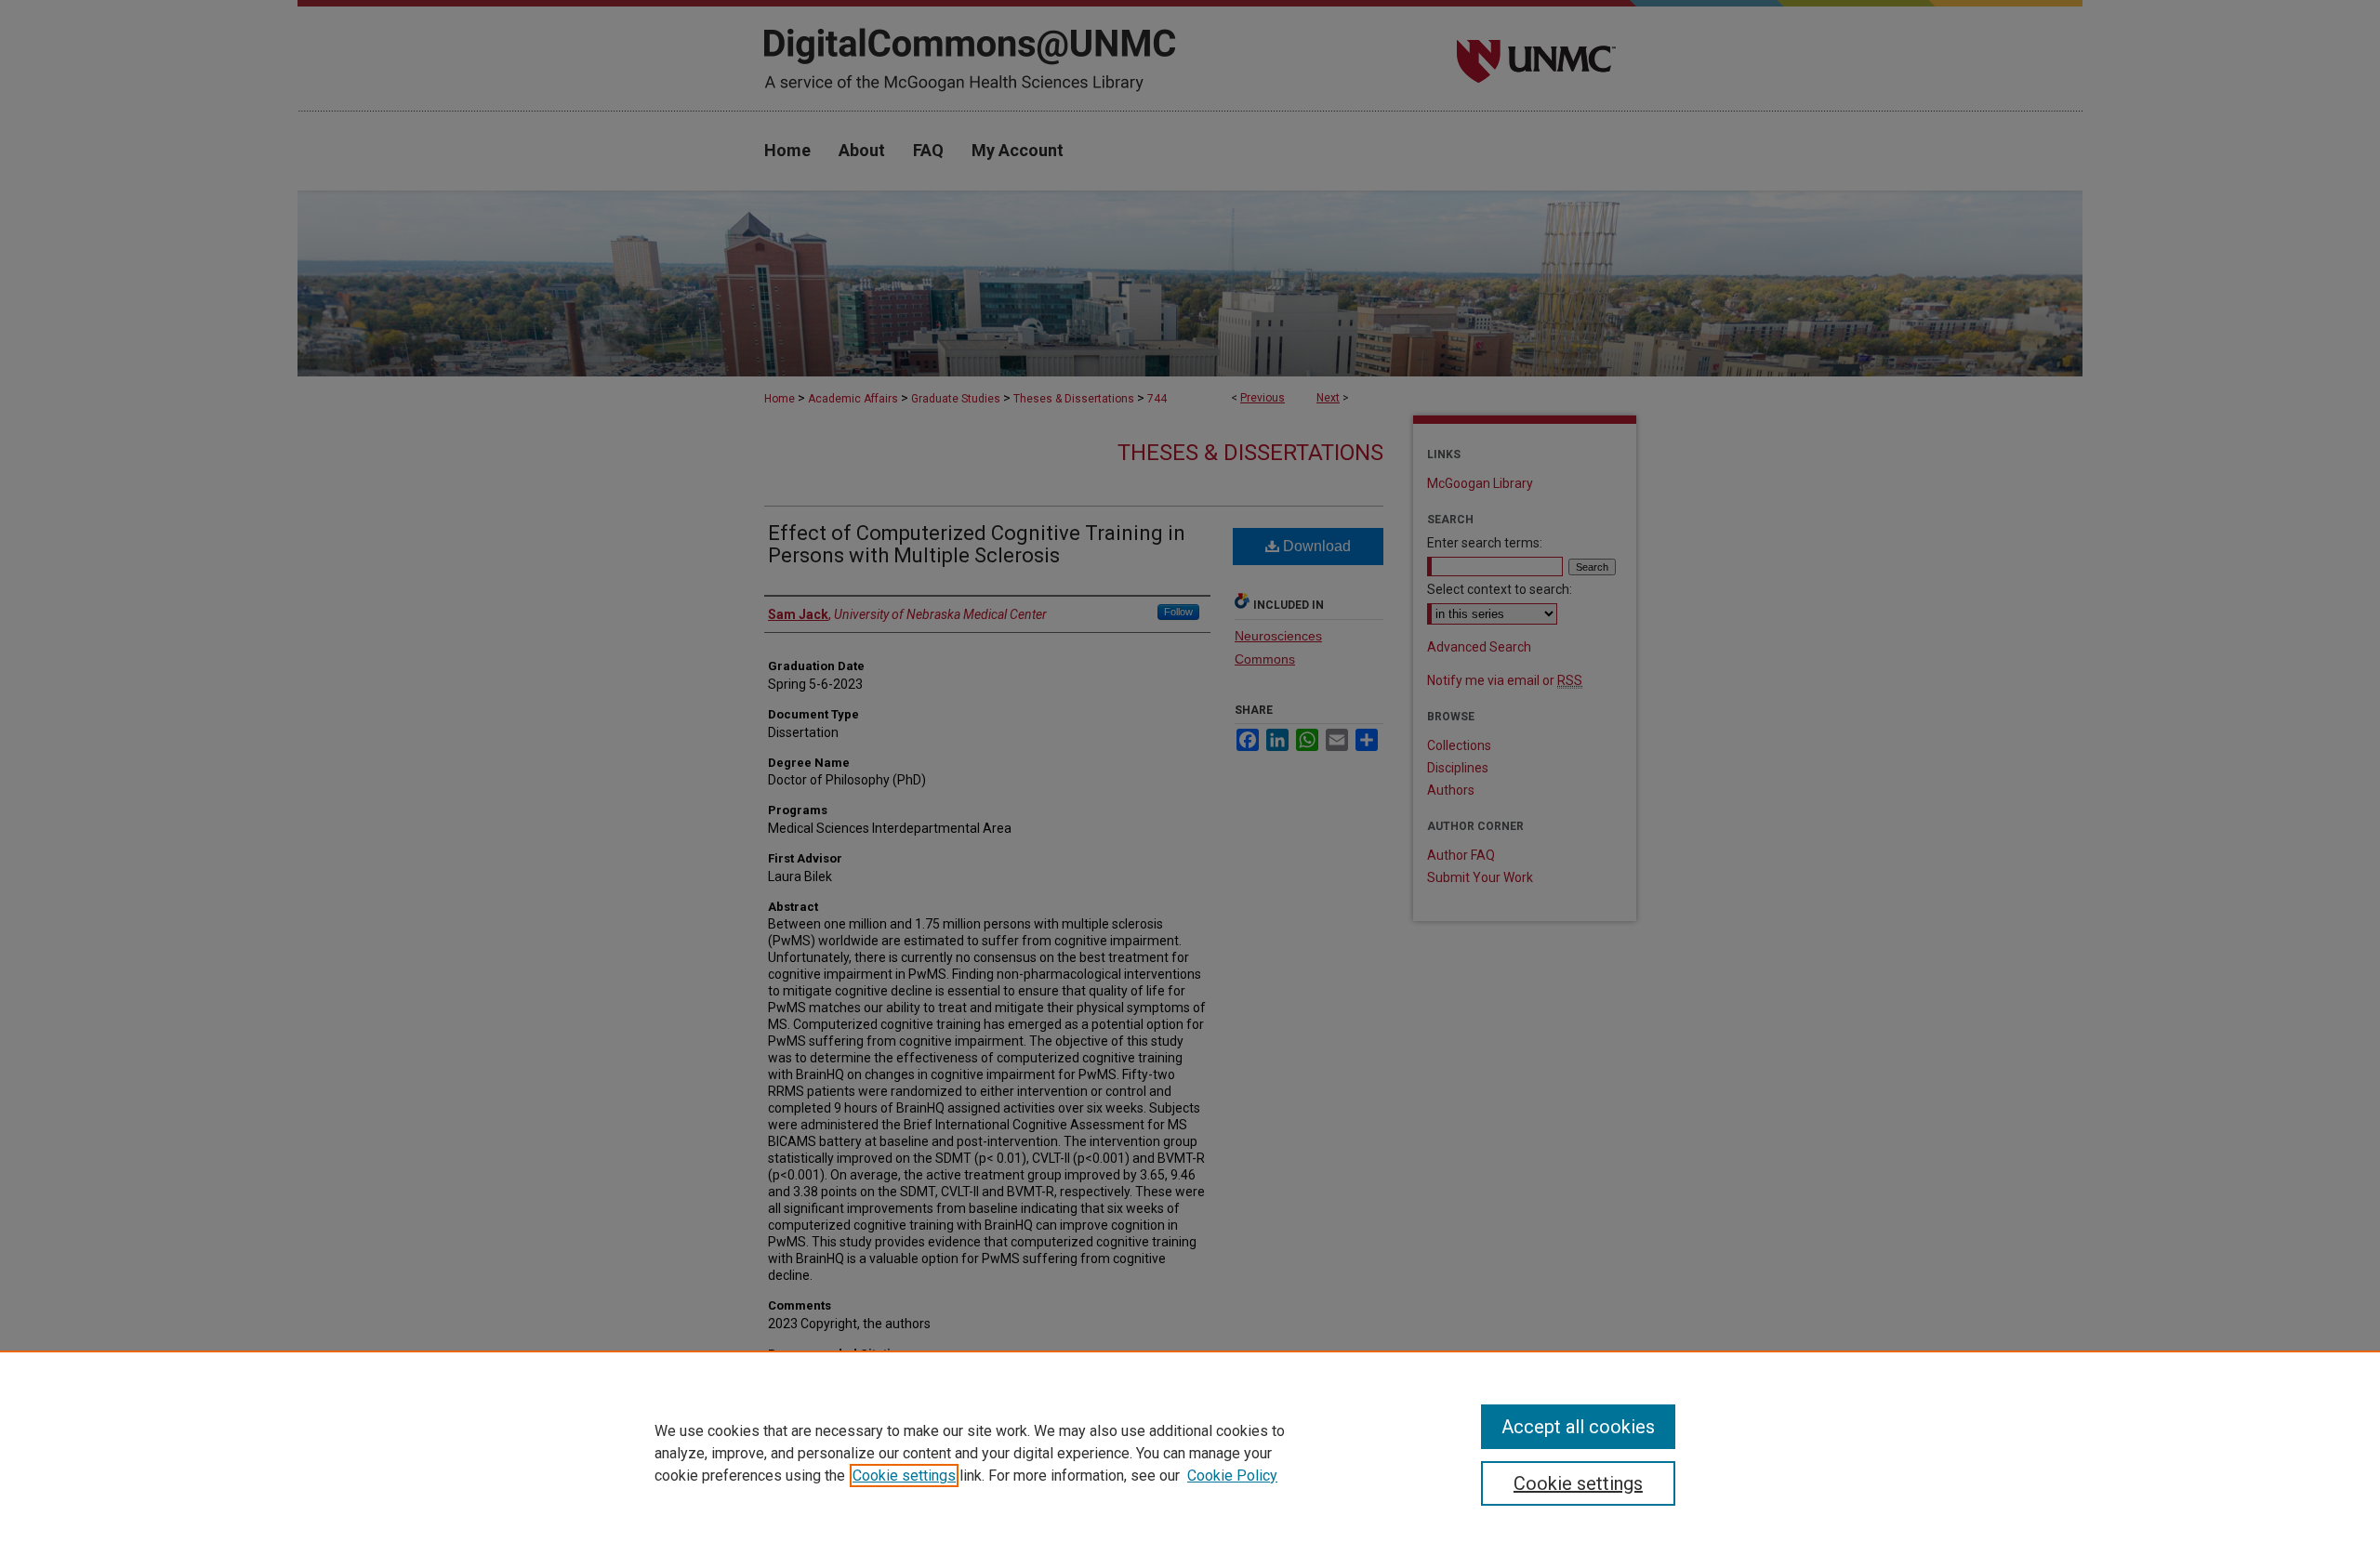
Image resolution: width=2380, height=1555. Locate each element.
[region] (1190, 1453)
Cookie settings (904, 1476)
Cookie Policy (1232, 1476)
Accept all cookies (1578, 1427)
